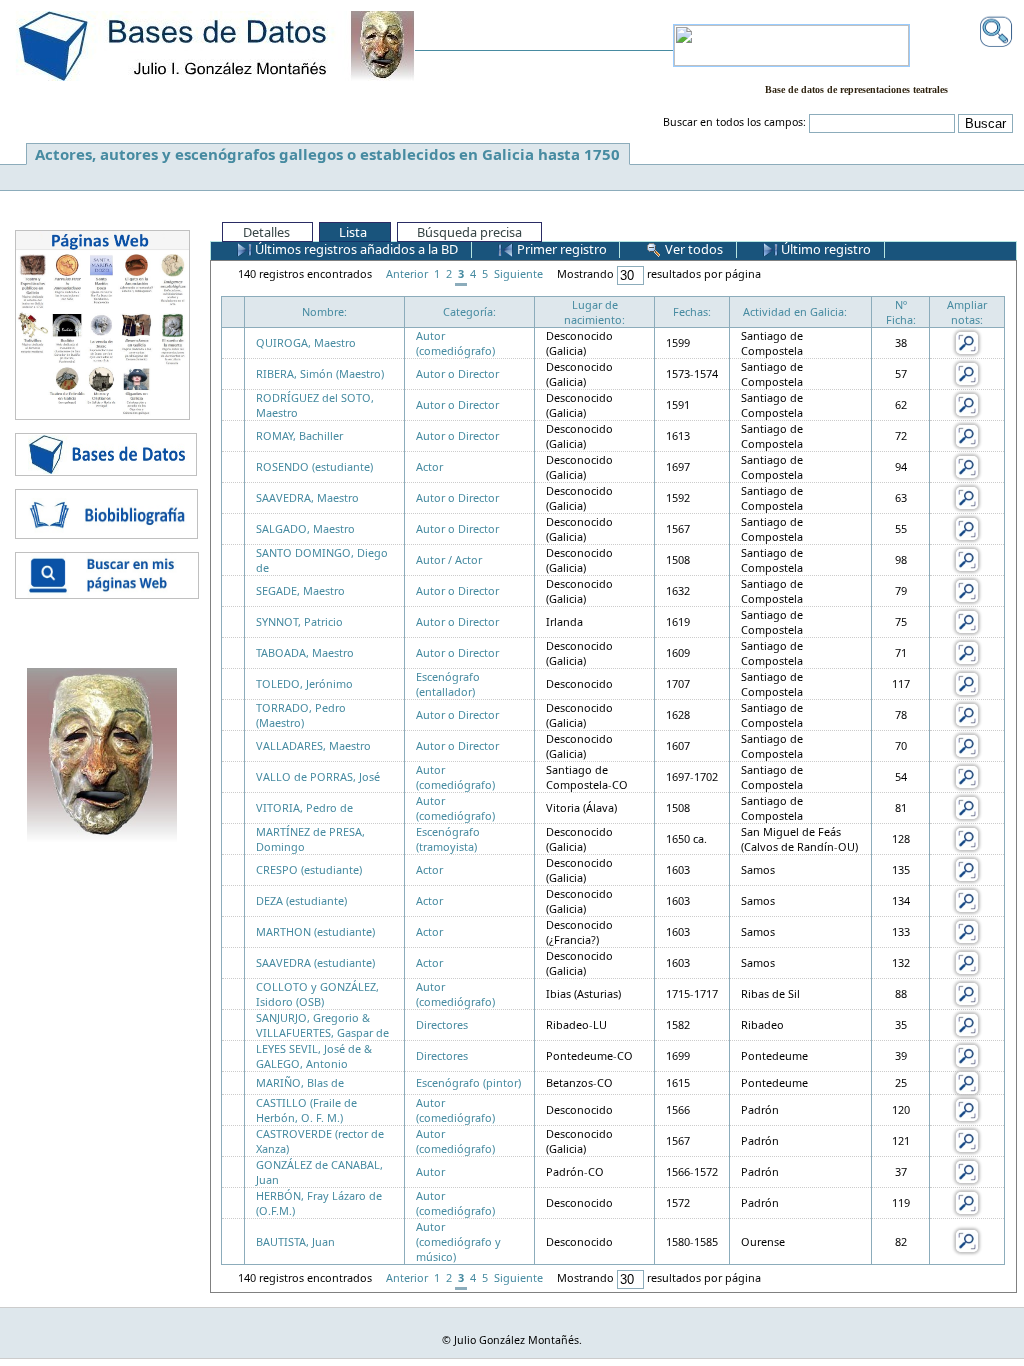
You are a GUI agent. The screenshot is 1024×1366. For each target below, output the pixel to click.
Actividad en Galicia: (795, 311)
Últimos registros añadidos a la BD (355, 249)
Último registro (824, 249)
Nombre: (324, 311)
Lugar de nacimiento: (594, 312)
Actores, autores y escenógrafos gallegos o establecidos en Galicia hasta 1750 (327, 154)
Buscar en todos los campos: (734, 122)
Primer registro (560, 249)
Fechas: (692, 311)
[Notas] (967, 341)
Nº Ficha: (901, 312)
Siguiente (518, 273)
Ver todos (692, 249)
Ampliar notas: (967, 312)
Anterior (407, 273)
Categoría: (469, 311)
